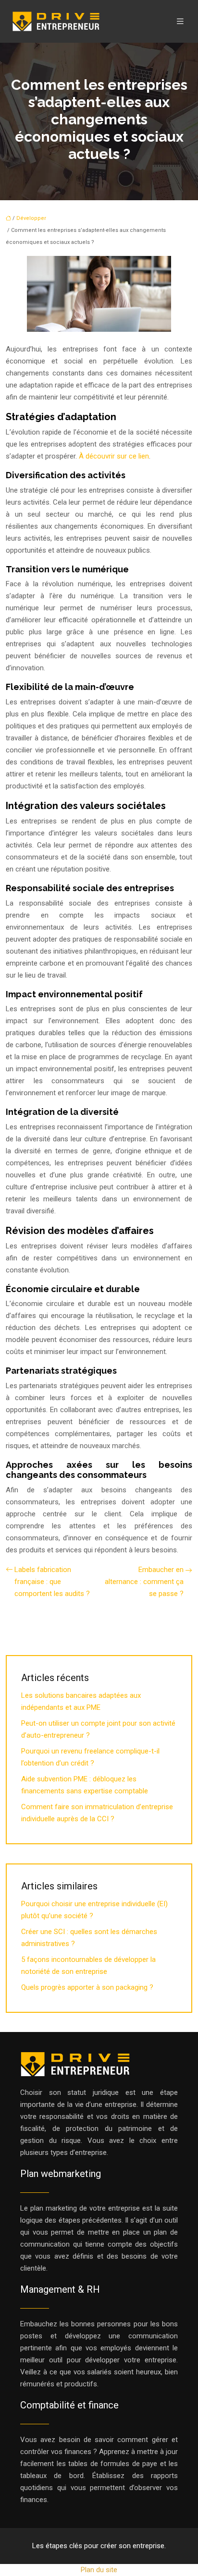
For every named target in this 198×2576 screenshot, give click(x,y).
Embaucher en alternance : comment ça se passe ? (144, 1582)
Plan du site (99, 2570)
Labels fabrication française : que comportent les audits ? (52, 1582)
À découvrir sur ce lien (114, 456)
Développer (31, 218)
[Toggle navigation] (180, 21)
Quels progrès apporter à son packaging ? (87, 1987)
